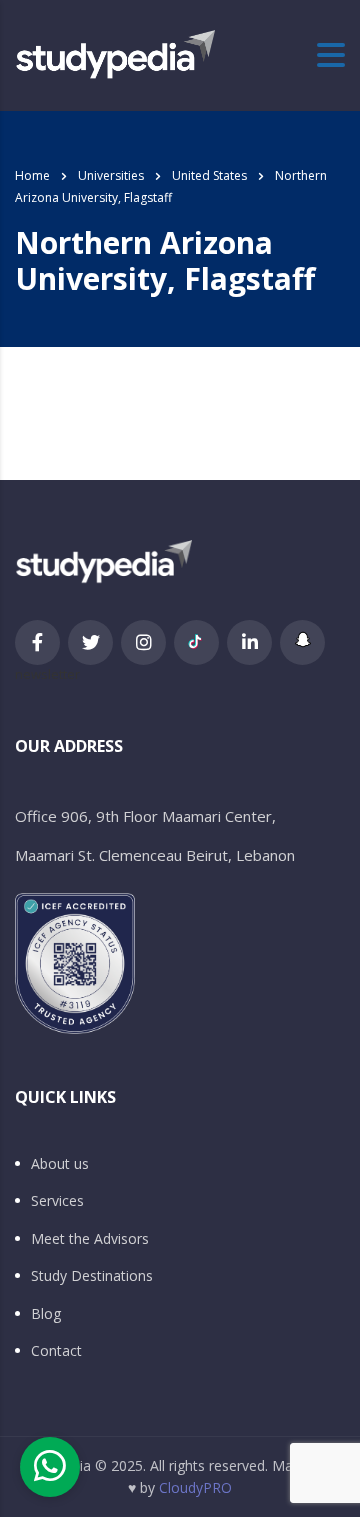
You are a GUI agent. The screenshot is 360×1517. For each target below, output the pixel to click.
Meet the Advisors (90, 1239)
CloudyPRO (195, 1487)
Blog (46, 1314)
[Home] (115, 54)
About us (60, 1164)
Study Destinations (92, 1276)
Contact (56, 1351)
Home (32, 175)
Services (57, 1201)
